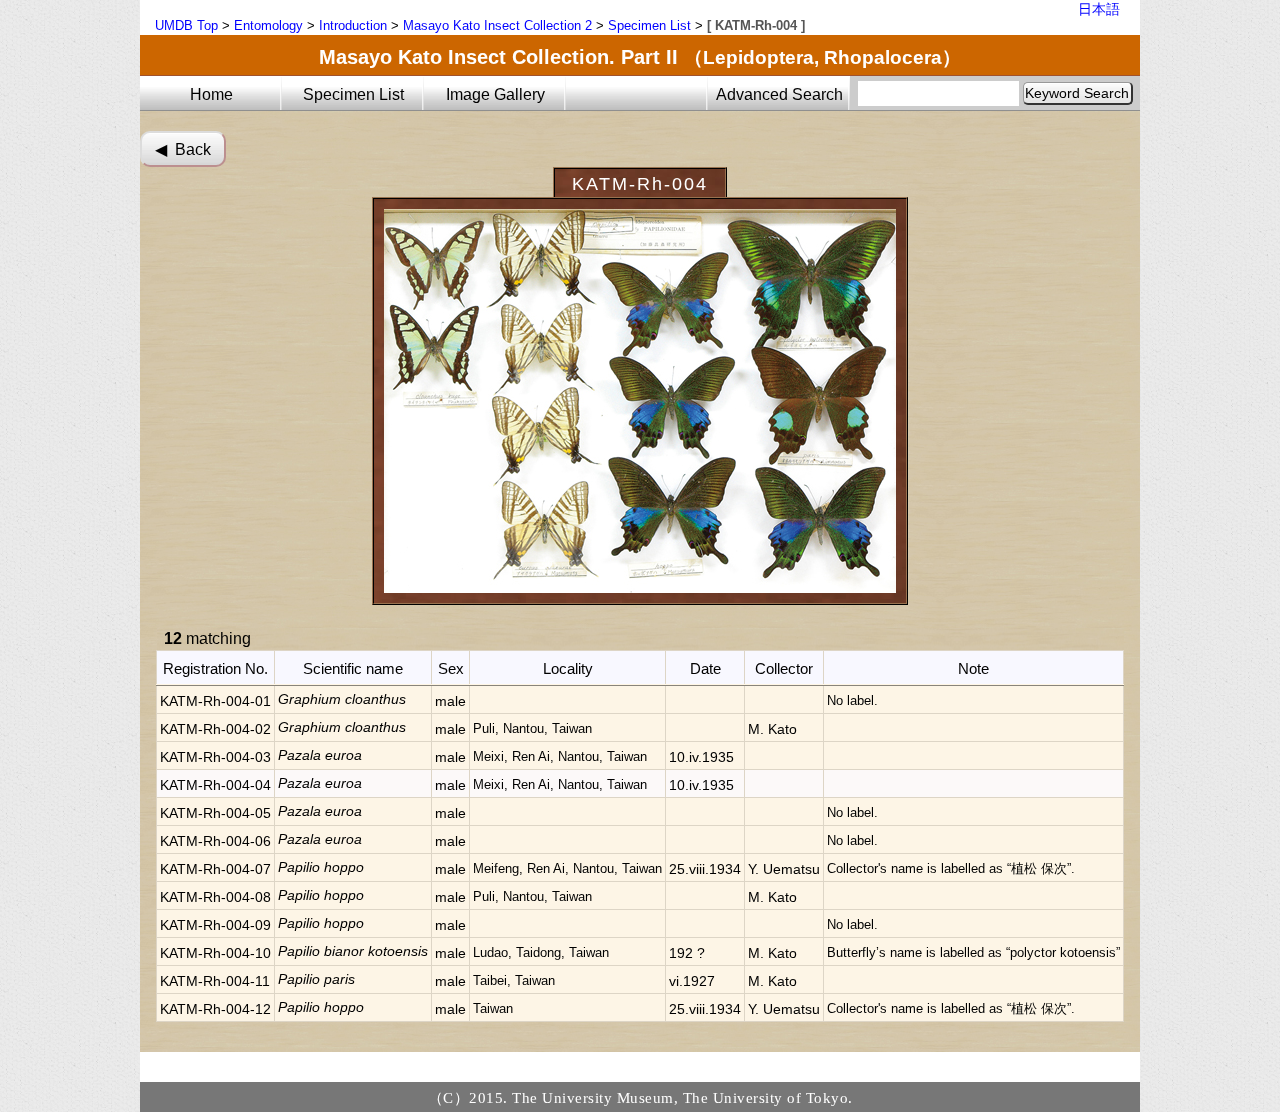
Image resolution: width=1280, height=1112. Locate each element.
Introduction (353, 25)
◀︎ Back (183, 149)
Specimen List (649, 25)
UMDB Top (186, 25)
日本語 (1099, 9)
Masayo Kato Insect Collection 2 (497, 25)
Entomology (268, 25)
